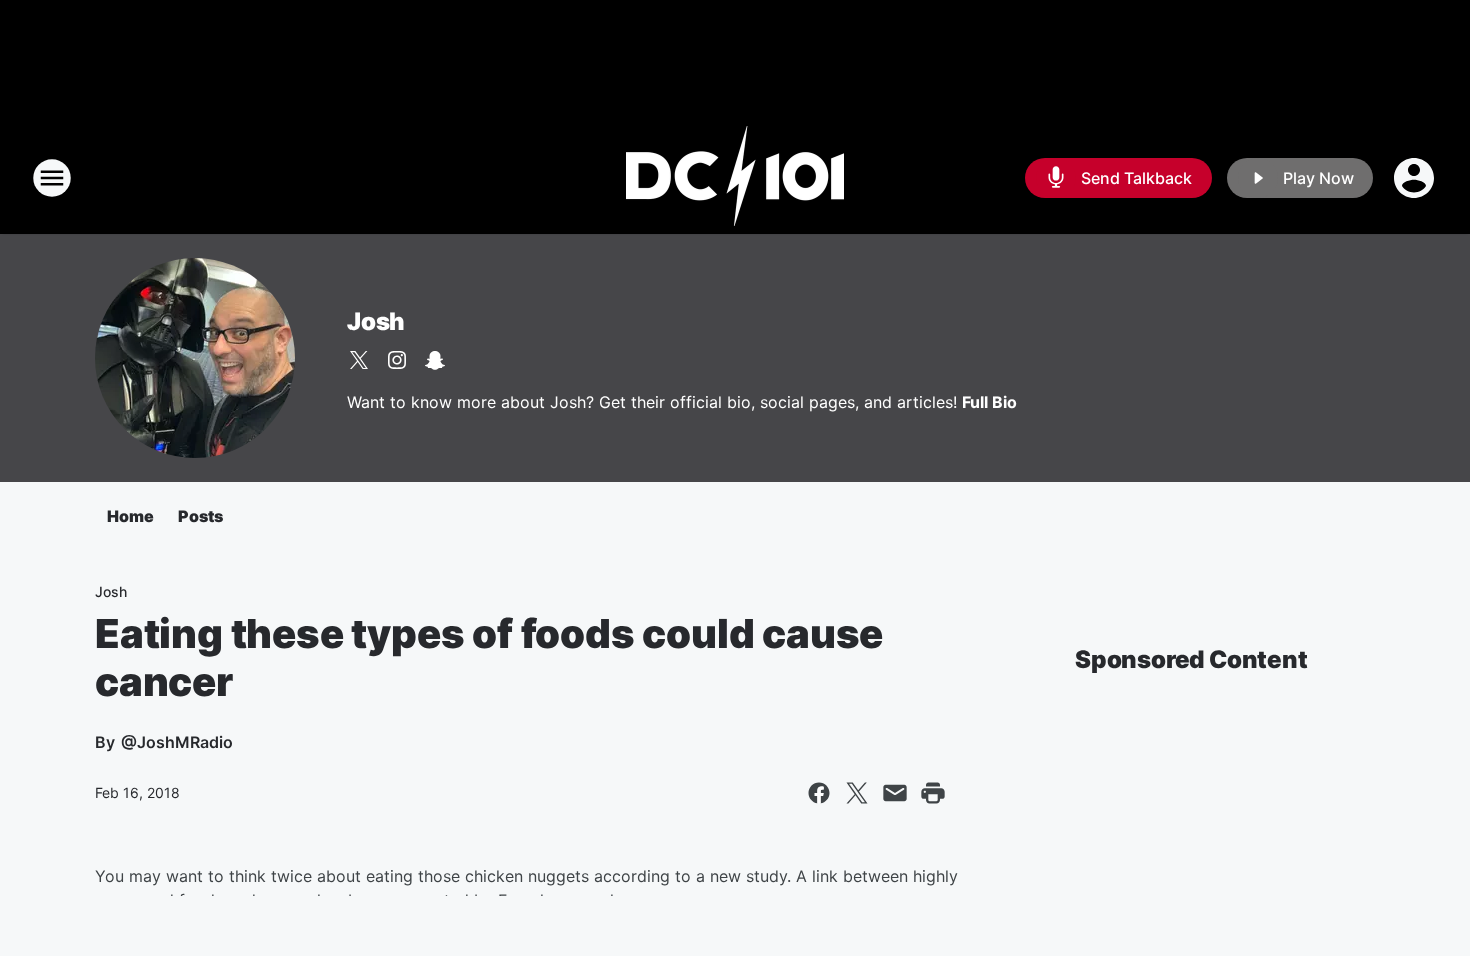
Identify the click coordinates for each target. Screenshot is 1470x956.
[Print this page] (933, 793)
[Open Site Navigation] (52, 178)
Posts (200, 516)
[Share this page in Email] (895, 793)
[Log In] (1416, 178)
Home (130, 516)
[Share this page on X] (857, 793)
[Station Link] (735, 178)
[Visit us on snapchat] (435, 360)
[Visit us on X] (359, 360)
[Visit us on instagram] (397, 360)
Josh (376, 321)
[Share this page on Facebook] (819, 793)
